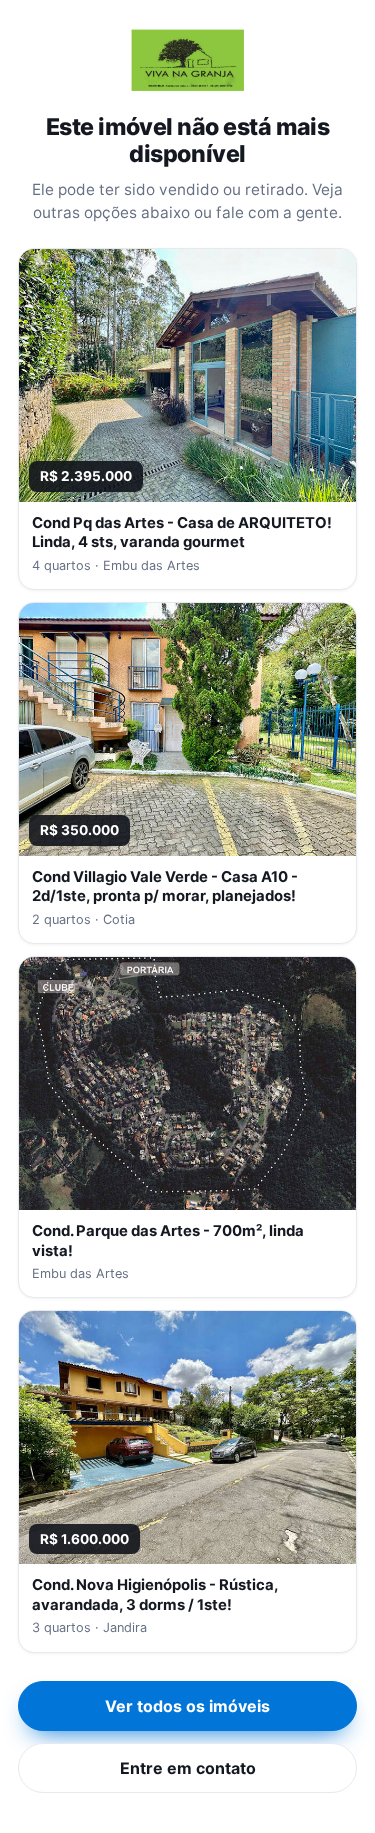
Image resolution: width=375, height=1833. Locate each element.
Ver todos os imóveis (187, 1706)
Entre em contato (188, 1768)
